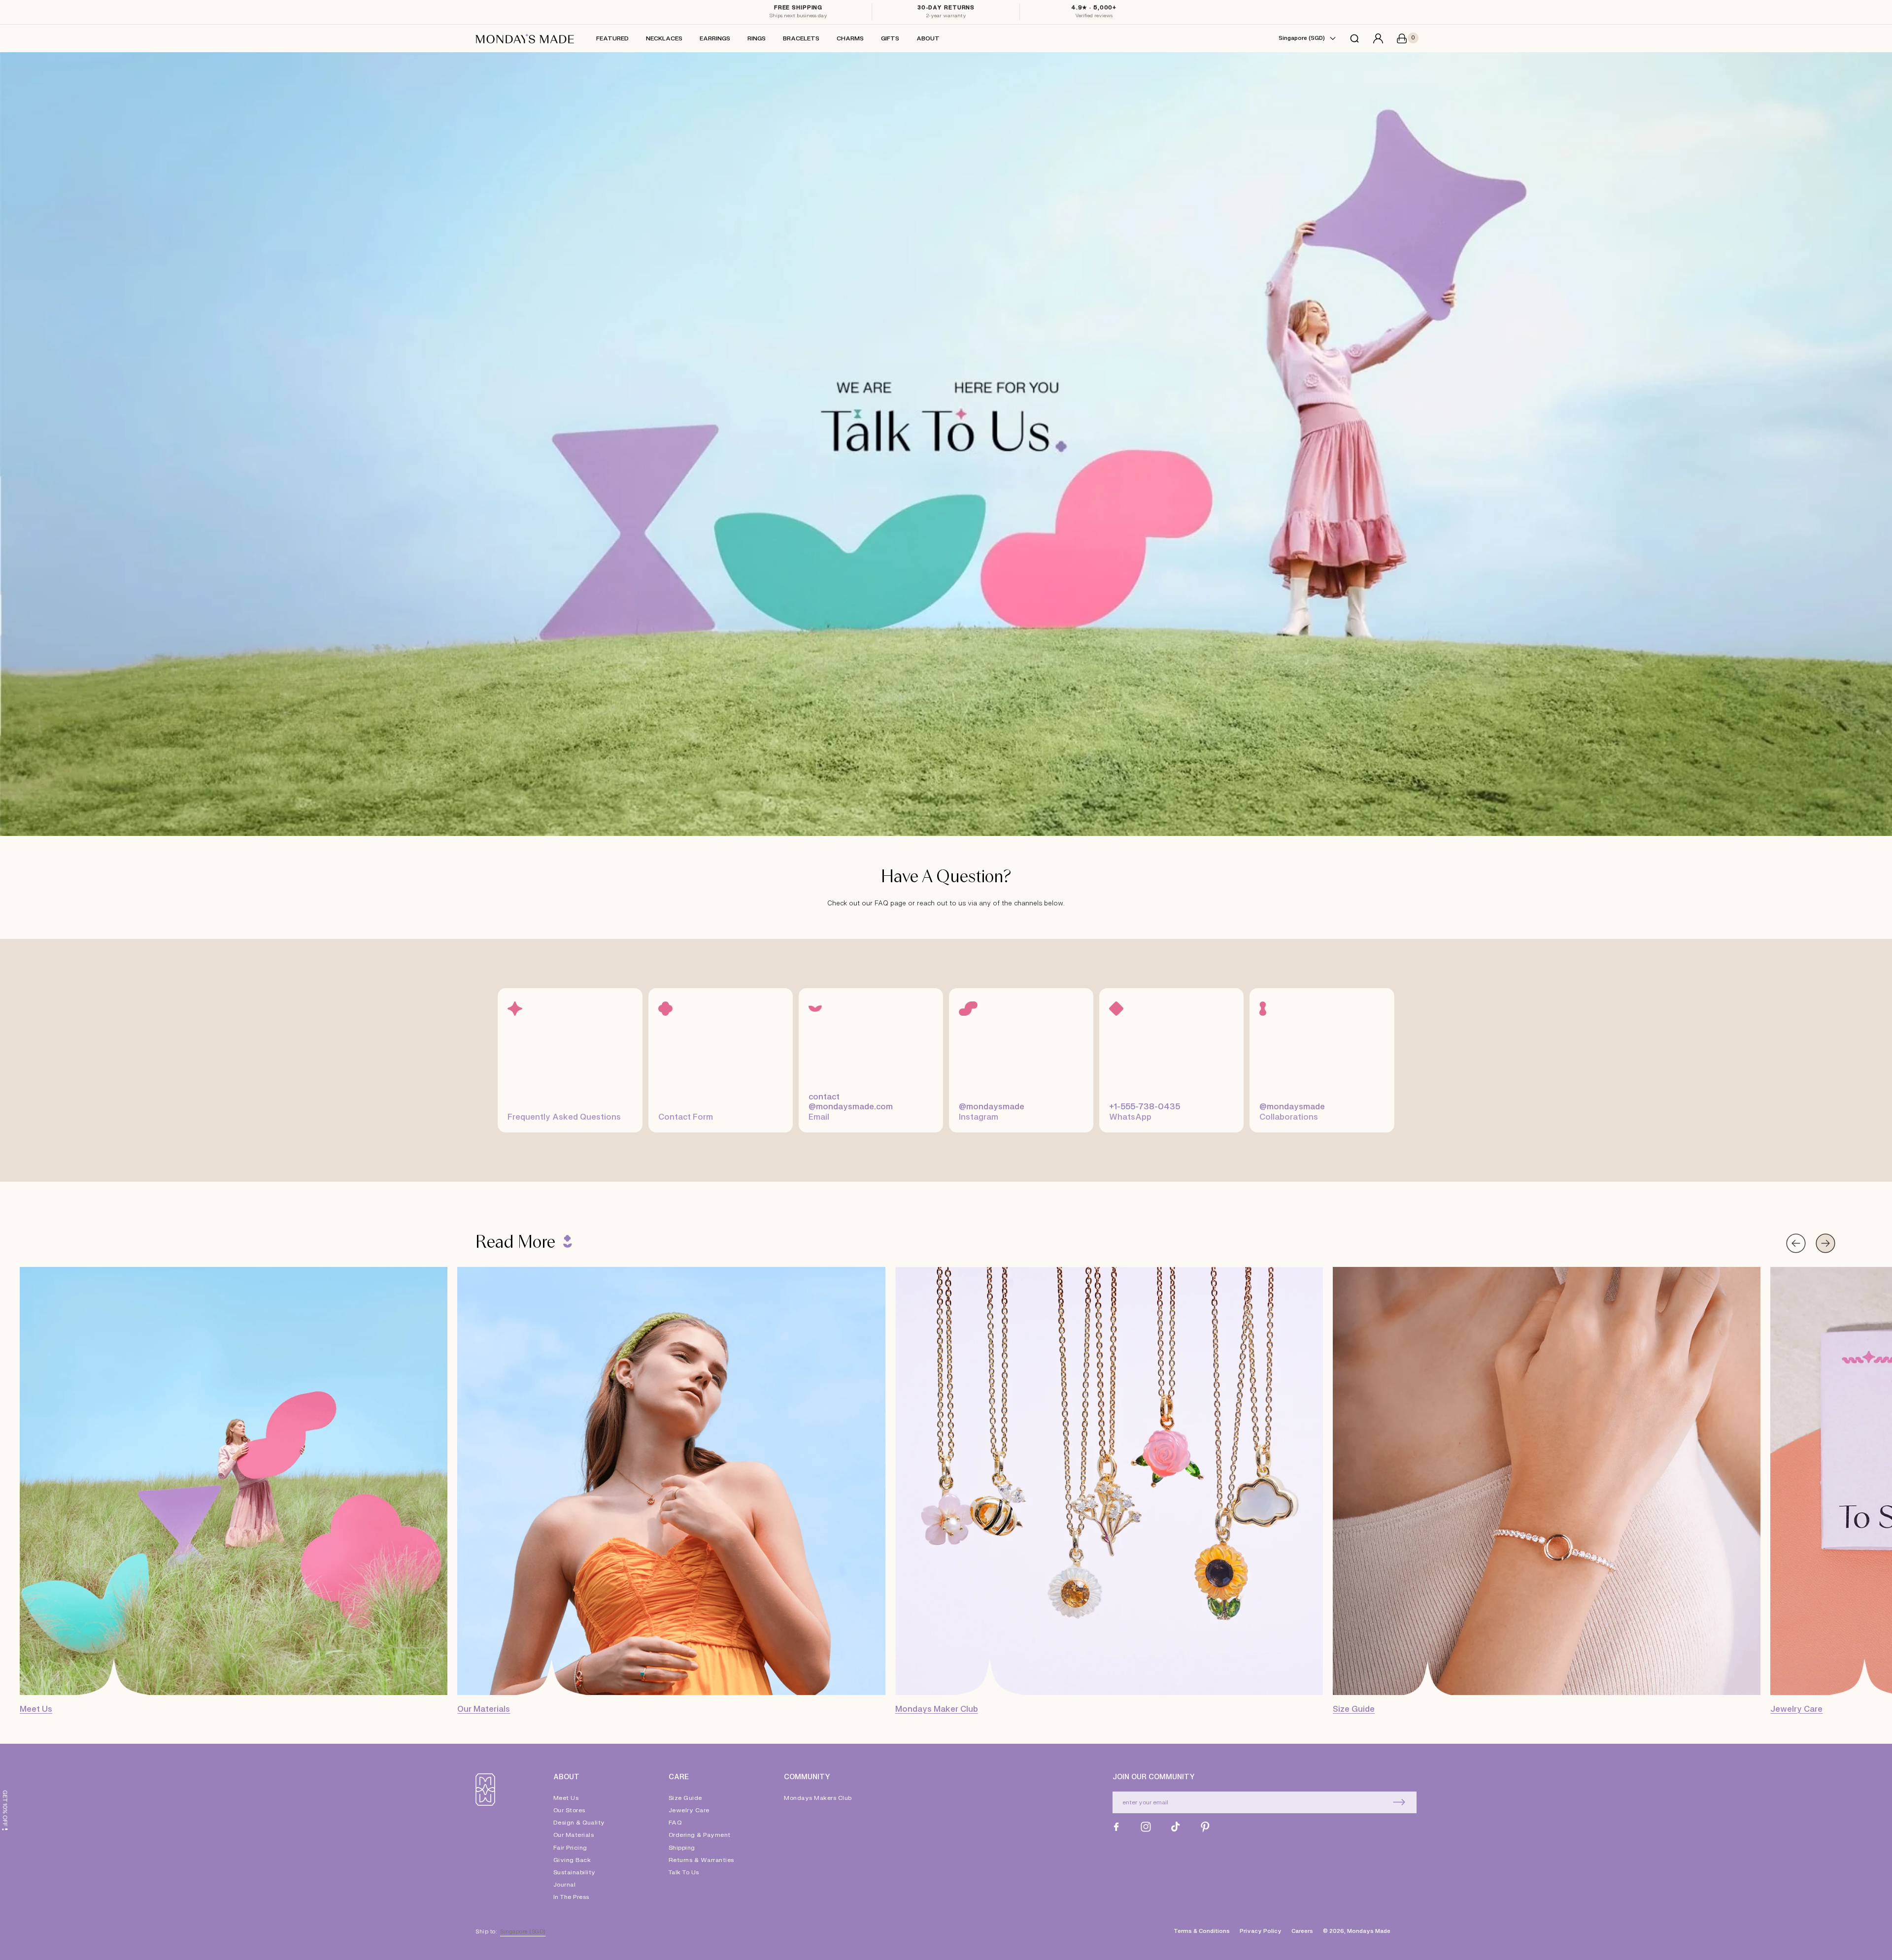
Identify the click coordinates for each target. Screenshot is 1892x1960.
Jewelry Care (1796, 1709)
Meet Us (36, 1709)
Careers (1302, 1931)
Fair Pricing (570, 1848)
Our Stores (569, 1810)
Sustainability (574, 1872)
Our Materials (484, 1709)
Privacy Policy (1261, 1931)
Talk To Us (684, 1872)
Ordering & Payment (700, 1835)
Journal (565, 1885)
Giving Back (572, 1860)
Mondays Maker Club (937, 1709)
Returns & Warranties (701, 1860)
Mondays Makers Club (818, 1798)
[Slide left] (1796, 1243)
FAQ (675, 1823)
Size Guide (1354, 1709)
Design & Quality (579, 1823)
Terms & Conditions (1202, 1931)
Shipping (682, 1848)
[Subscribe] (1399, 1802)
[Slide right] (1825, 1243)
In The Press (571, 1897)
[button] (1354, 38)
